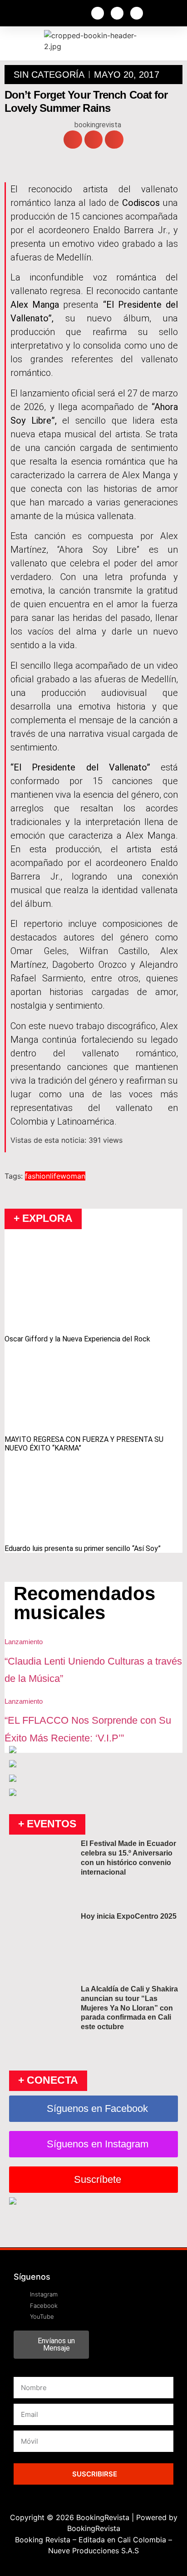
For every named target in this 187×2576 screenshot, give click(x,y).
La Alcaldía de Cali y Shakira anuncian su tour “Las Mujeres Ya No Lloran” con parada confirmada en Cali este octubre (129, 2008)
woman (73, 1176)
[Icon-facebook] (98, 13)
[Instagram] (117, 13)
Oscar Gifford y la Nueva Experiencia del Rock (77, 1339)
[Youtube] (137, 13)
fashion (37, 1176)
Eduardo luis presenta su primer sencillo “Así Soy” (83, 1548)
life (55, 1176)
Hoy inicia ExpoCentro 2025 (129, 1916)
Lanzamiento (24, 1642)
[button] (73, 140)
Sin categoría (49, 75)
